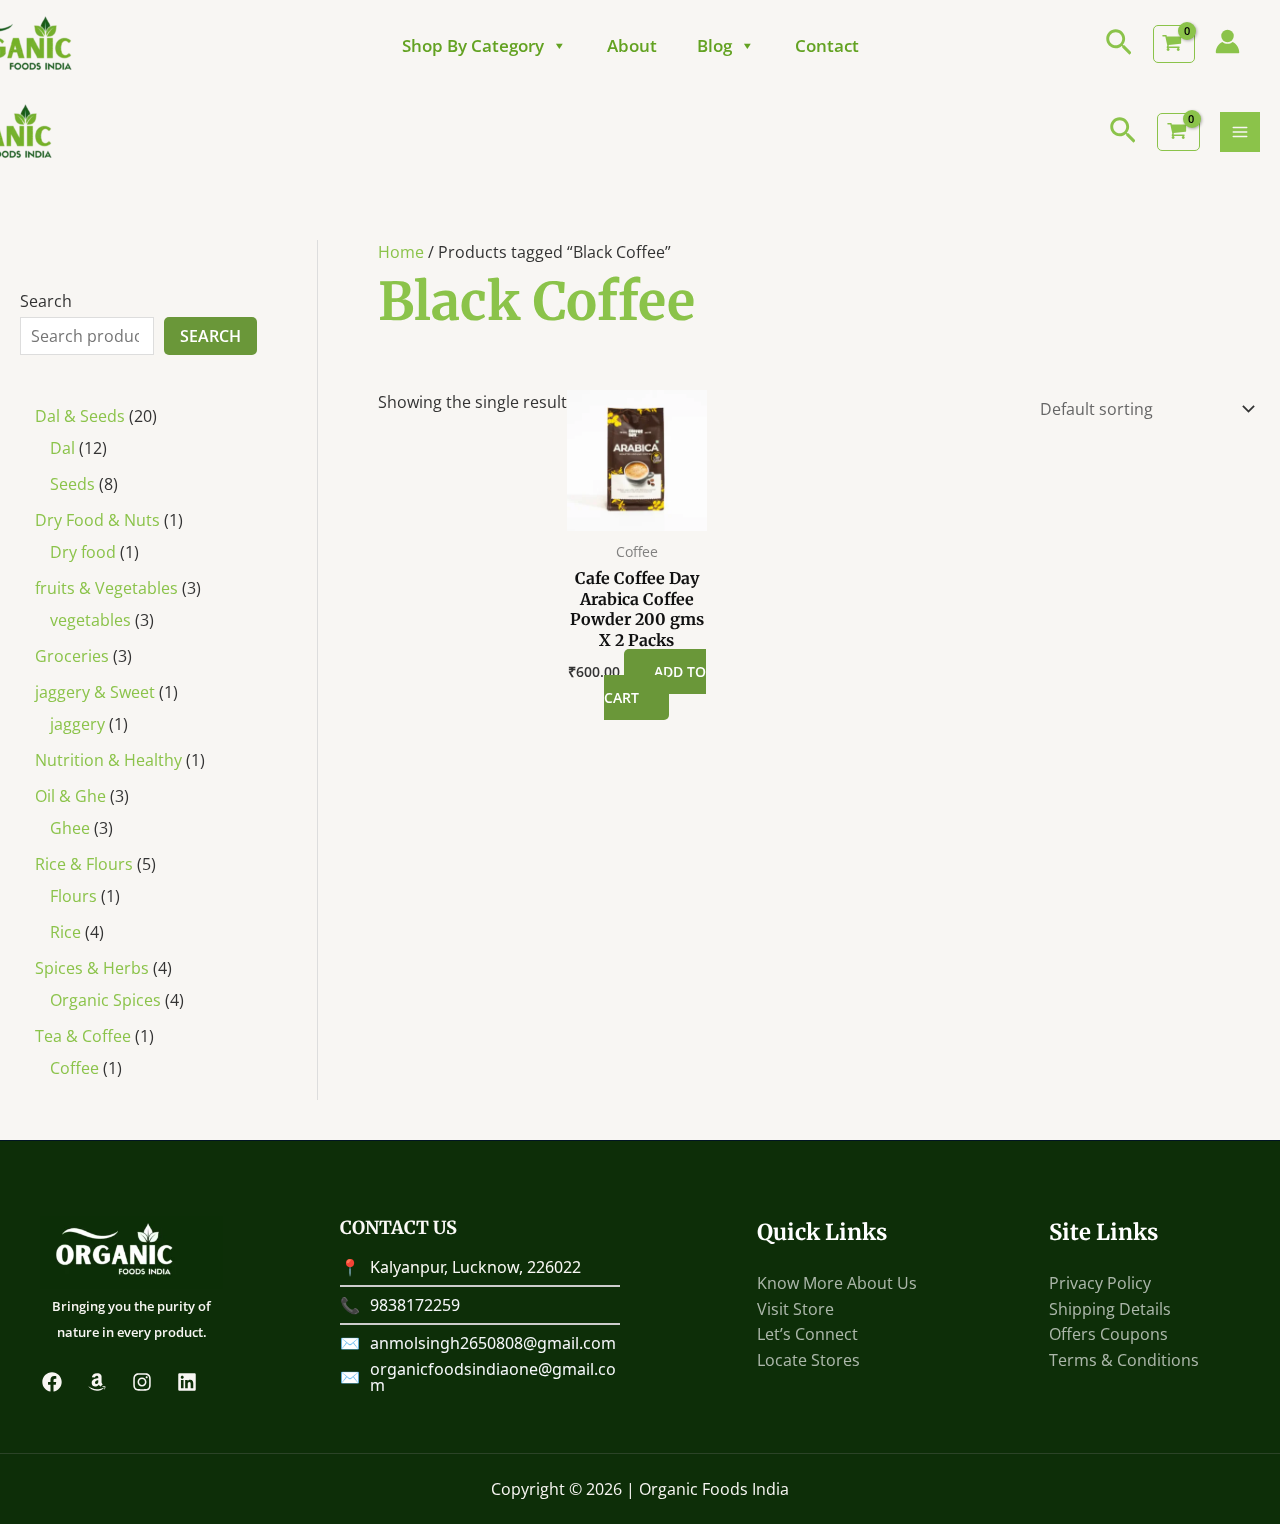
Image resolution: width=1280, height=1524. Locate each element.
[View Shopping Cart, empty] (1174, 44)
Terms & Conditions (1124, 1360)
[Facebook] (52, 1382)
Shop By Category (473, 46)
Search (46, 301)
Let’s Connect (807, 1334)
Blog (714, 46)
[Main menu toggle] (1240, 132)
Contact (827, 46)
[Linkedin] (187, 1382)
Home (401, 252)
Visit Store (795, 1309)
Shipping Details (1110, 1309)
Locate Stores (808, 1360)
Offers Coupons (1108, 1334)
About (632, 46)
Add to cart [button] (655, 684)
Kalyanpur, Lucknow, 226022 (475, 1267)
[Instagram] (142, 1382)
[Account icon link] (1227, 41)
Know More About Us (837, 1283)
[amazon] (97, 1382)
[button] (1119, 44)
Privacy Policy (1100, 1283)
